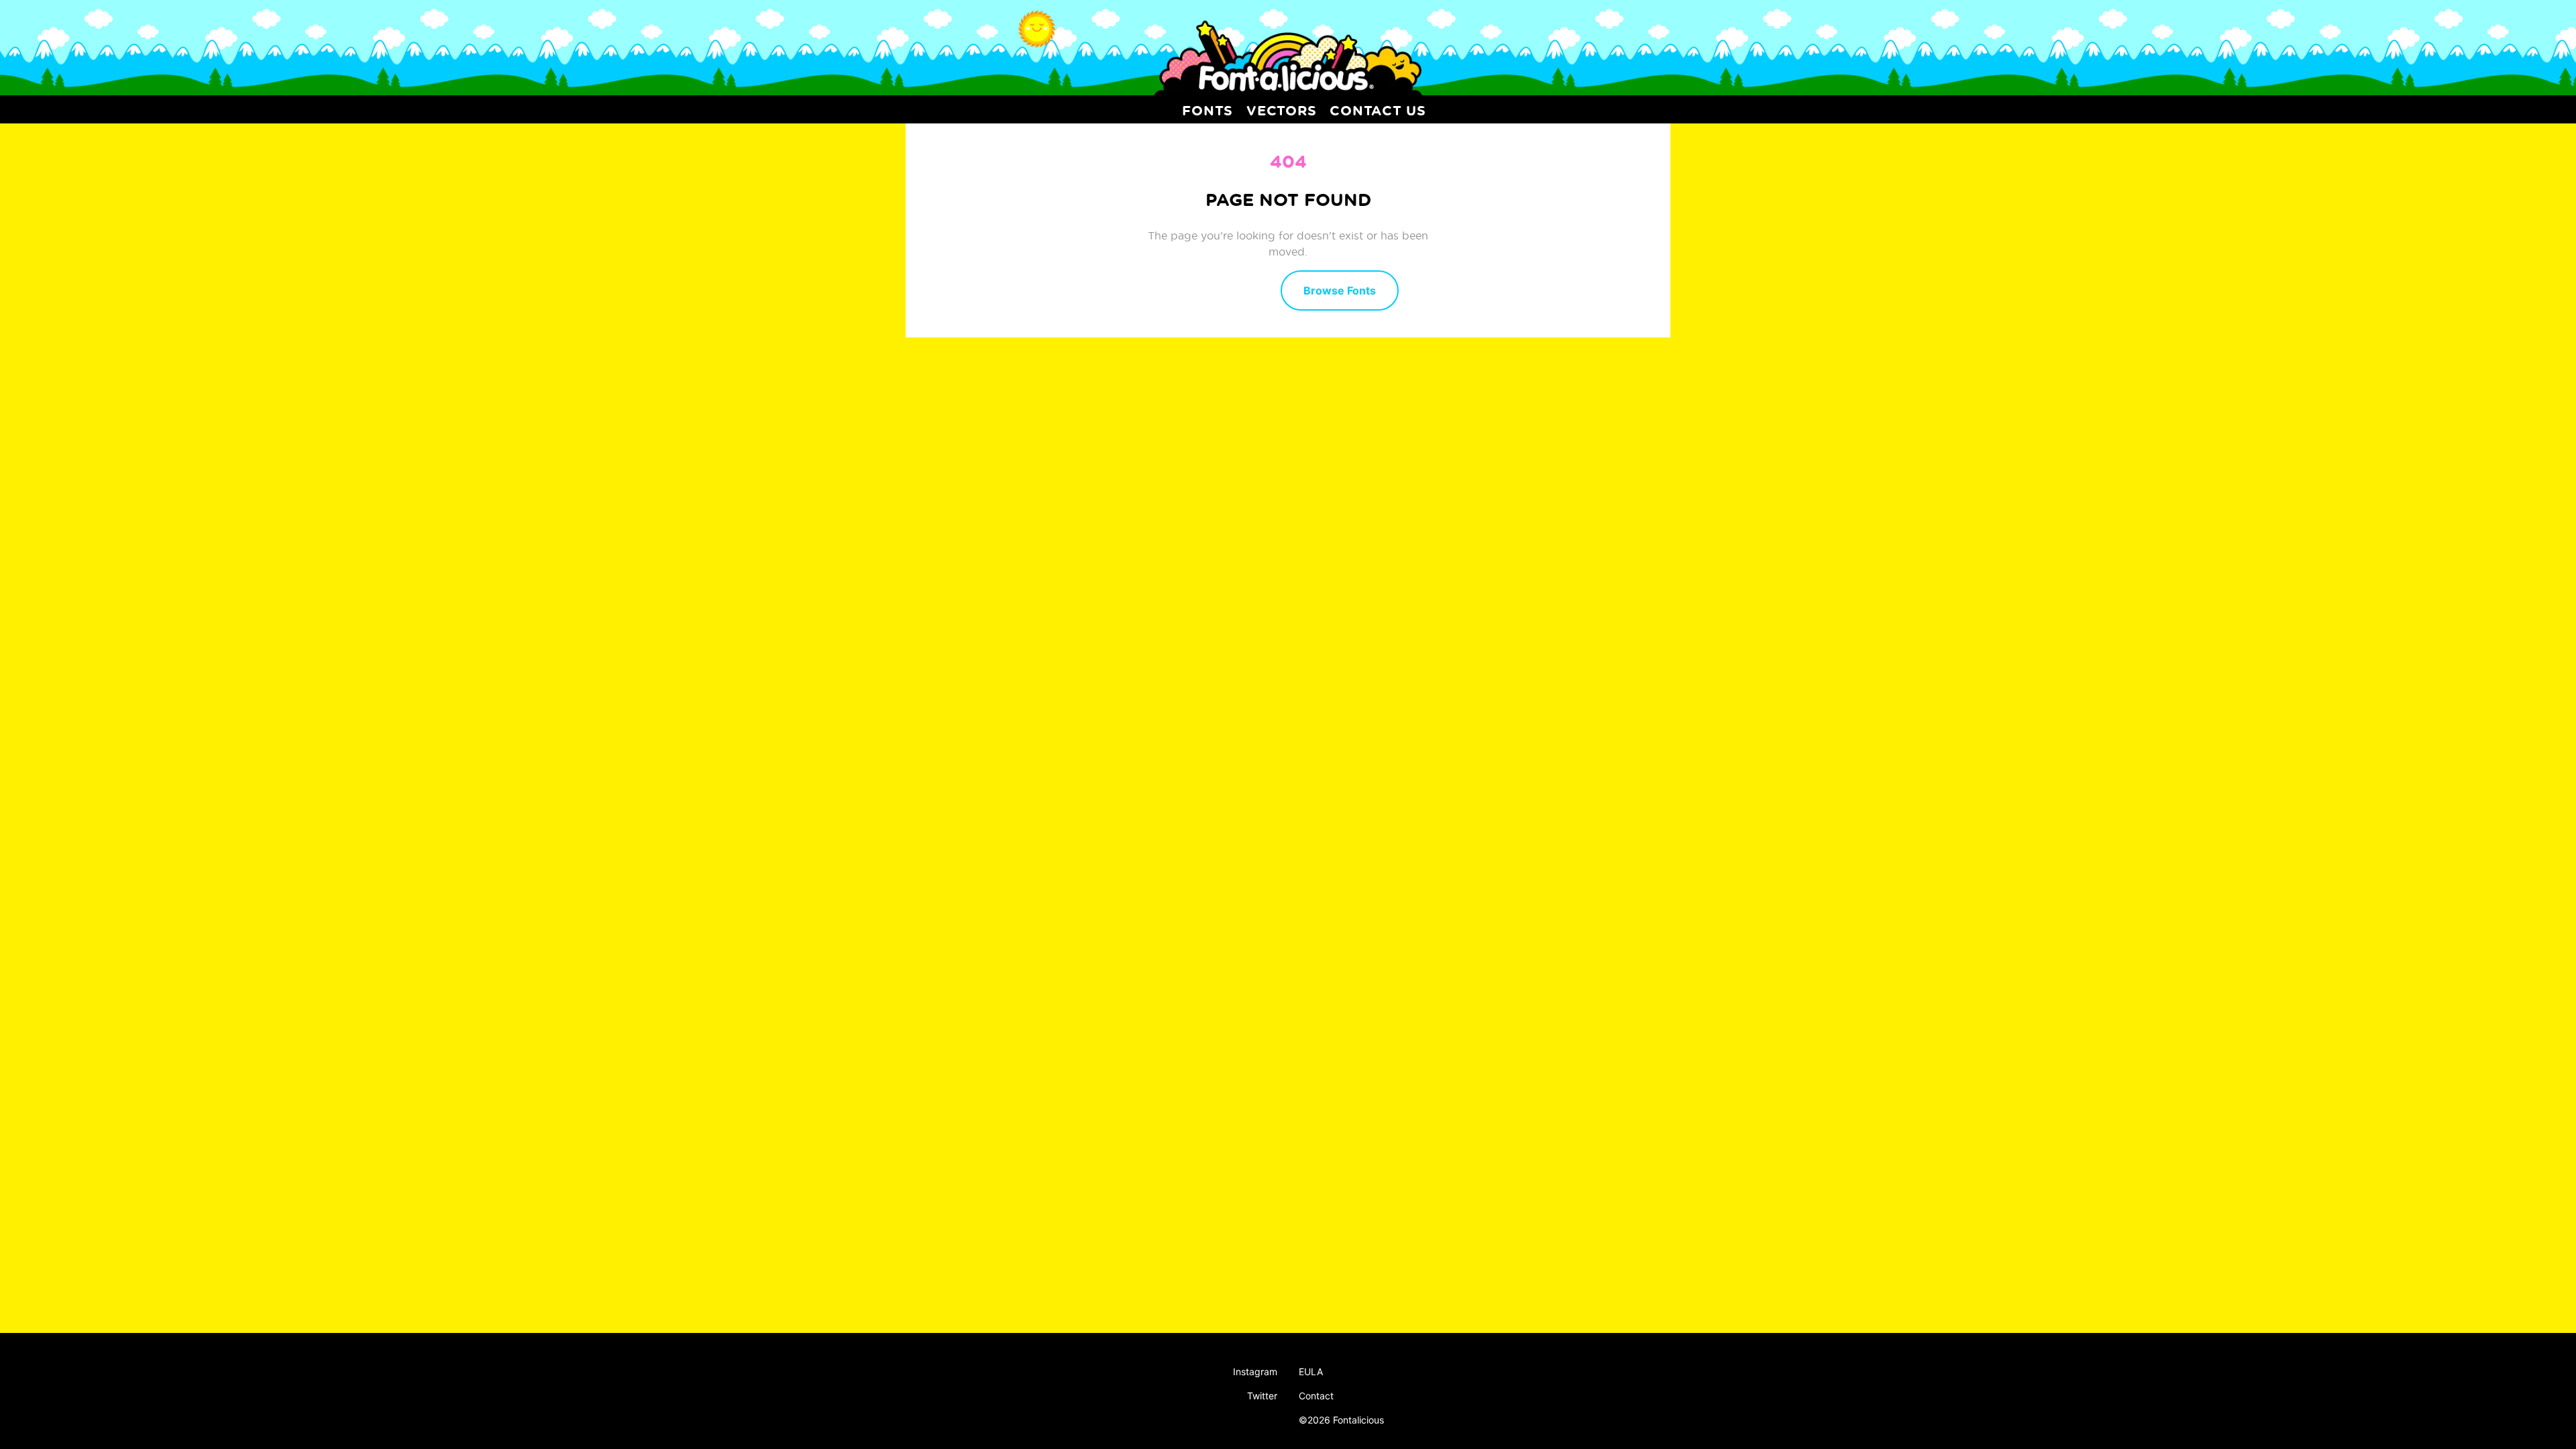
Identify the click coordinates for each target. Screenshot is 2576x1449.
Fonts (1207, 110)
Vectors (1281, 110)
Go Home (1224, 289)
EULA (1311, 1372)
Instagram (1255, 1372)
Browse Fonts (1340, 290)
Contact (1316, 1396)
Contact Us (1378, 110)
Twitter (1262, 1396)
